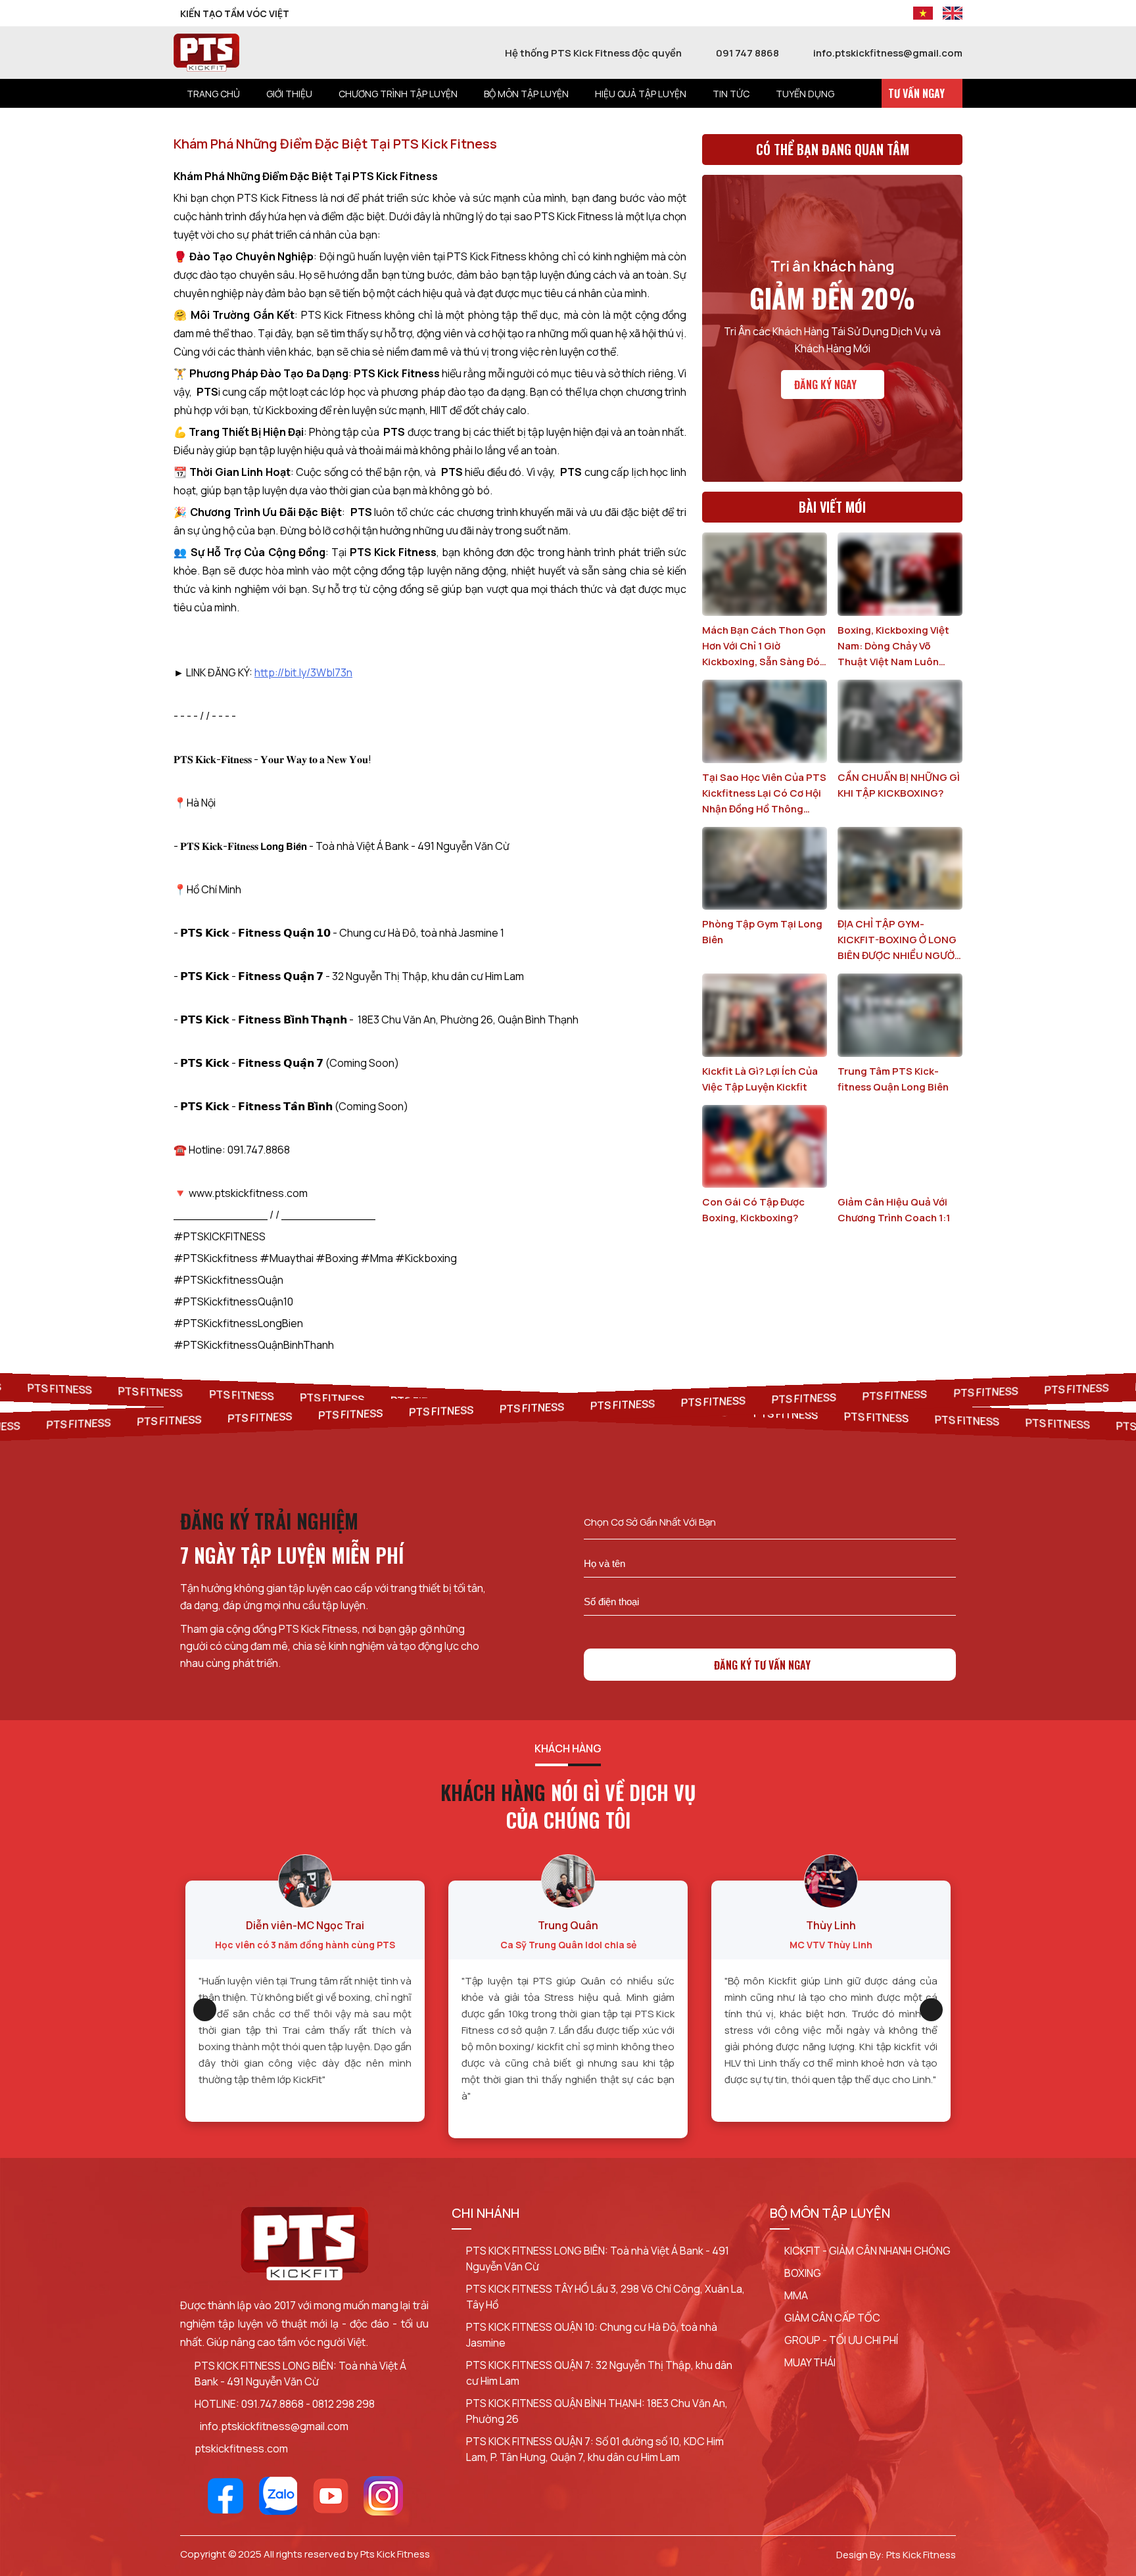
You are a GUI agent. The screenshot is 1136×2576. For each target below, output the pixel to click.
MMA (796, 2295)
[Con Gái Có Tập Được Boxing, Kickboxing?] (765, 1147)
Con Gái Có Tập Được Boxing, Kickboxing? (753, 1210)
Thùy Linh (831, 1925)
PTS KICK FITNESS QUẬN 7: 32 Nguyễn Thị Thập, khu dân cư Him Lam (599, 2373)
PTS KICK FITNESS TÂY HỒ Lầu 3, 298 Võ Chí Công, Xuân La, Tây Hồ (605, 2297)
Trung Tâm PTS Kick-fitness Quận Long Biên (893, 1079)
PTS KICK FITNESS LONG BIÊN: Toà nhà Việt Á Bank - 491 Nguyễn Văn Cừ (300, 2374)
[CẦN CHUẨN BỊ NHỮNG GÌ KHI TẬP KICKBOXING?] (900, 721)
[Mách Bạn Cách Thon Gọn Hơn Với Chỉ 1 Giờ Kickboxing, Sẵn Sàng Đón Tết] (765, 574)
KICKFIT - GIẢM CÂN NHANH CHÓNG (867, 2251)
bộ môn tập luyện (526, 94)
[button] (205, 2010)
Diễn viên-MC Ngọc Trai (305, 1925)
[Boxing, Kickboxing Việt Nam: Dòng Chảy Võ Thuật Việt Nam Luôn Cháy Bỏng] (900, 574)
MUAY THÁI (810, 2362)
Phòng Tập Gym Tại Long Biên (762, 932)
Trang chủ (213, 94)
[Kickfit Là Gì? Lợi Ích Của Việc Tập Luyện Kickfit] (765, 1015)
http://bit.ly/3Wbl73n (303, 672)
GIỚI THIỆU (289, 94)
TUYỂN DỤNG (805, 94)
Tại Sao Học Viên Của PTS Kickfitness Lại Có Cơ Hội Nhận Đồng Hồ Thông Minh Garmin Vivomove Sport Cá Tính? (764, 794)
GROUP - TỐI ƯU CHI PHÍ (841, 2340)
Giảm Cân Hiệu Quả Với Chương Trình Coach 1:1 (894, 1210)
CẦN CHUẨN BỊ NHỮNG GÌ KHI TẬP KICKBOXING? (899, 785)
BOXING (803, 2273)
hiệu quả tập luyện (641, 94)
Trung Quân (568, 1925)
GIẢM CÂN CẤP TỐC (832, 2318)
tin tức (731, 94)
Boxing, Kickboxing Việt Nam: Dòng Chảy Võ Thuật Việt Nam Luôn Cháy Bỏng (893, 646)
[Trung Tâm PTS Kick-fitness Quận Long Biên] (900, 1015)
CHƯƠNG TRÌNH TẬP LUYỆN (398, 94)
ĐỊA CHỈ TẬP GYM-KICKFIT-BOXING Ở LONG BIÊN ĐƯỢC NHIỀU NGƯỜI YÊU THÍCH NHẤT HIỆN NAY (897, 940)
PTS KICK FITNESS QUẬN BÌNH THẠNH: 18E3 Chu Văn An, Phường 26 (597, 2411)
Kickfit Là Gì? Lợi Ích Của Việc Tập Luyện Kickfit (760, 1079)
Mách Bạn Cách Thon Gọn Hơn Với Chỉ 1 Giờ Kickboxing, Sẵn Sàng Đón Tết (764, 646)
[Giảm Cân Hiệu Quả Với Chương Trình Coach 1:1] (900, 1147)
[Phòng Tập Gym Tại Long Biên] (765, 869)
